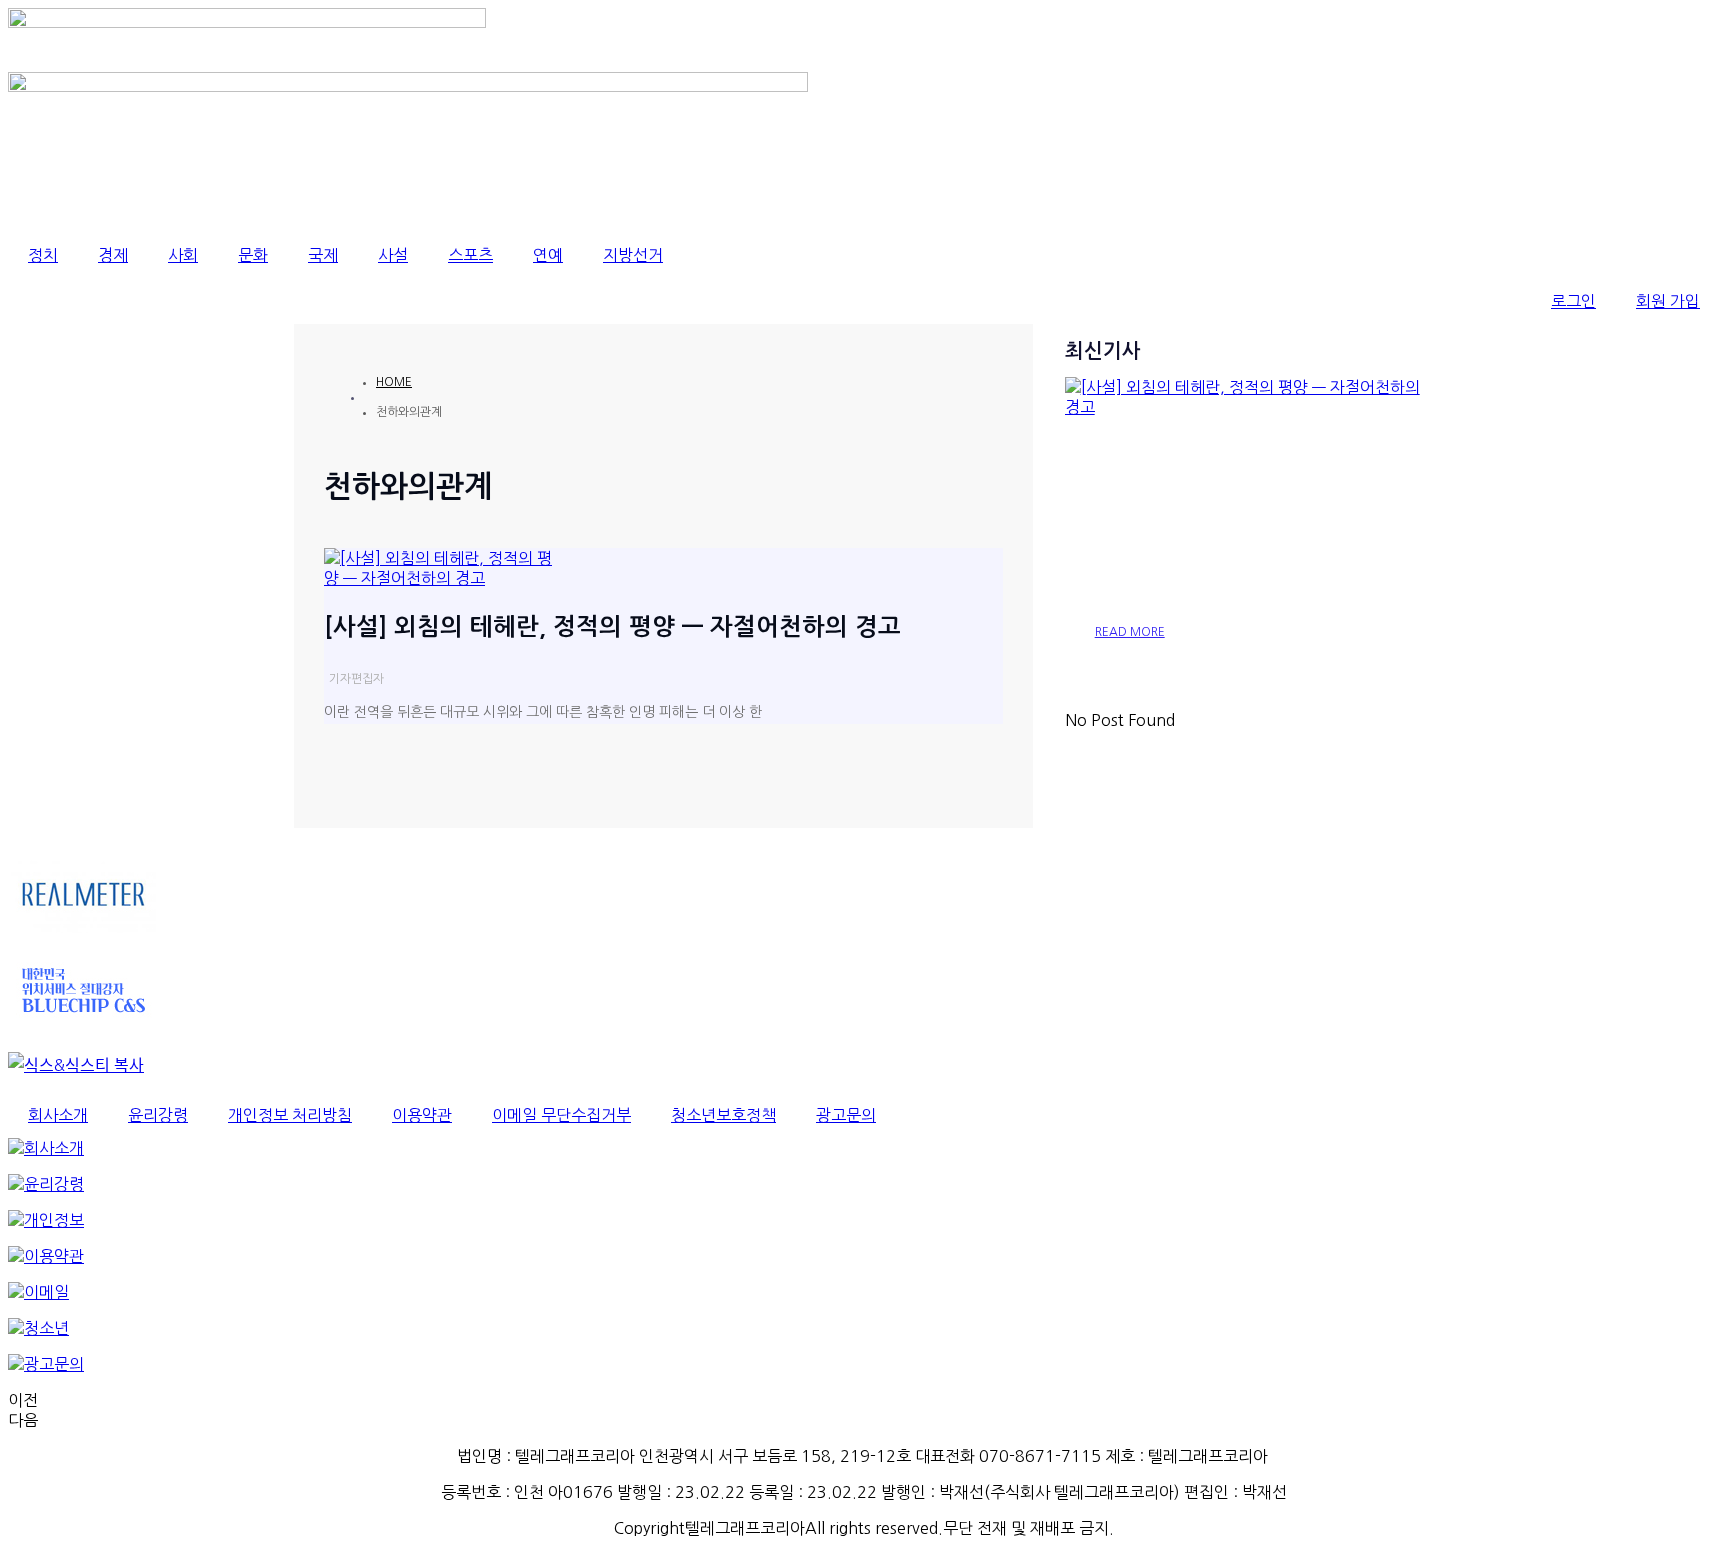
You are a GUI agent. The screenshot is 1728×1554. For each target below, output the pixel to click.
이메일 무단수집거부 (561, 1115)
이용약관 (422, 1115)
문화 (253, 255)
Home (394, 382)
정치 (43, 255)
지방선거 (633, 255)
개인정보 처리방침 (290, 1115)
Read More (1130, 632)
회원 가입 (1668, 301)
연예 (548, 255)
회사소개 (58, 1115)
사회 (183, 255)
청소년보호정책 (723, 1115)
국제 (323, 255)
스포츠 (470, 255)
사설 (393, 255)
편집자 (367, 679)
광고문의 (846, 1115)
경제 (113, 255)
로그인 (1573, 301)
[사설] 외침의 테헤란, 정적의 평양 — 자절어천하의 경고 (612, 627)
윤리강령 (158, 1115)
